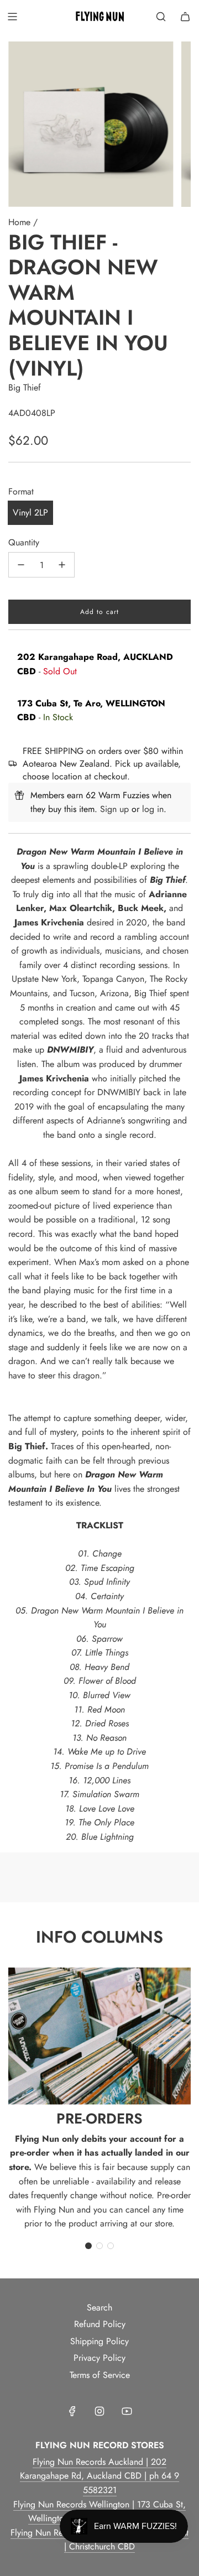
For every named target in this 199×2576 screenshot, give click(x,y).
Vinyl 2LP (30, 512)
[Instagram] (99, 2411)
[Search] (161, 17)
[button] (88, 2246)
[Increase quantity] (62, 565)
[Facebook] (72, 2411)
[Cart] (185, 17)
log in (153, 809)
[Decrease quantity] (21, 565)
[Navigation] (12, 17)
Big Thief (25, 387)
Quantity (24, 542)
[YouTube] (127, 2411)
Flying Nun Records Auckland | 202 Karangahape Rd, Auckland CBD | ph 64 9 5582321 (99, 2476)
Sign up (114, 809)
